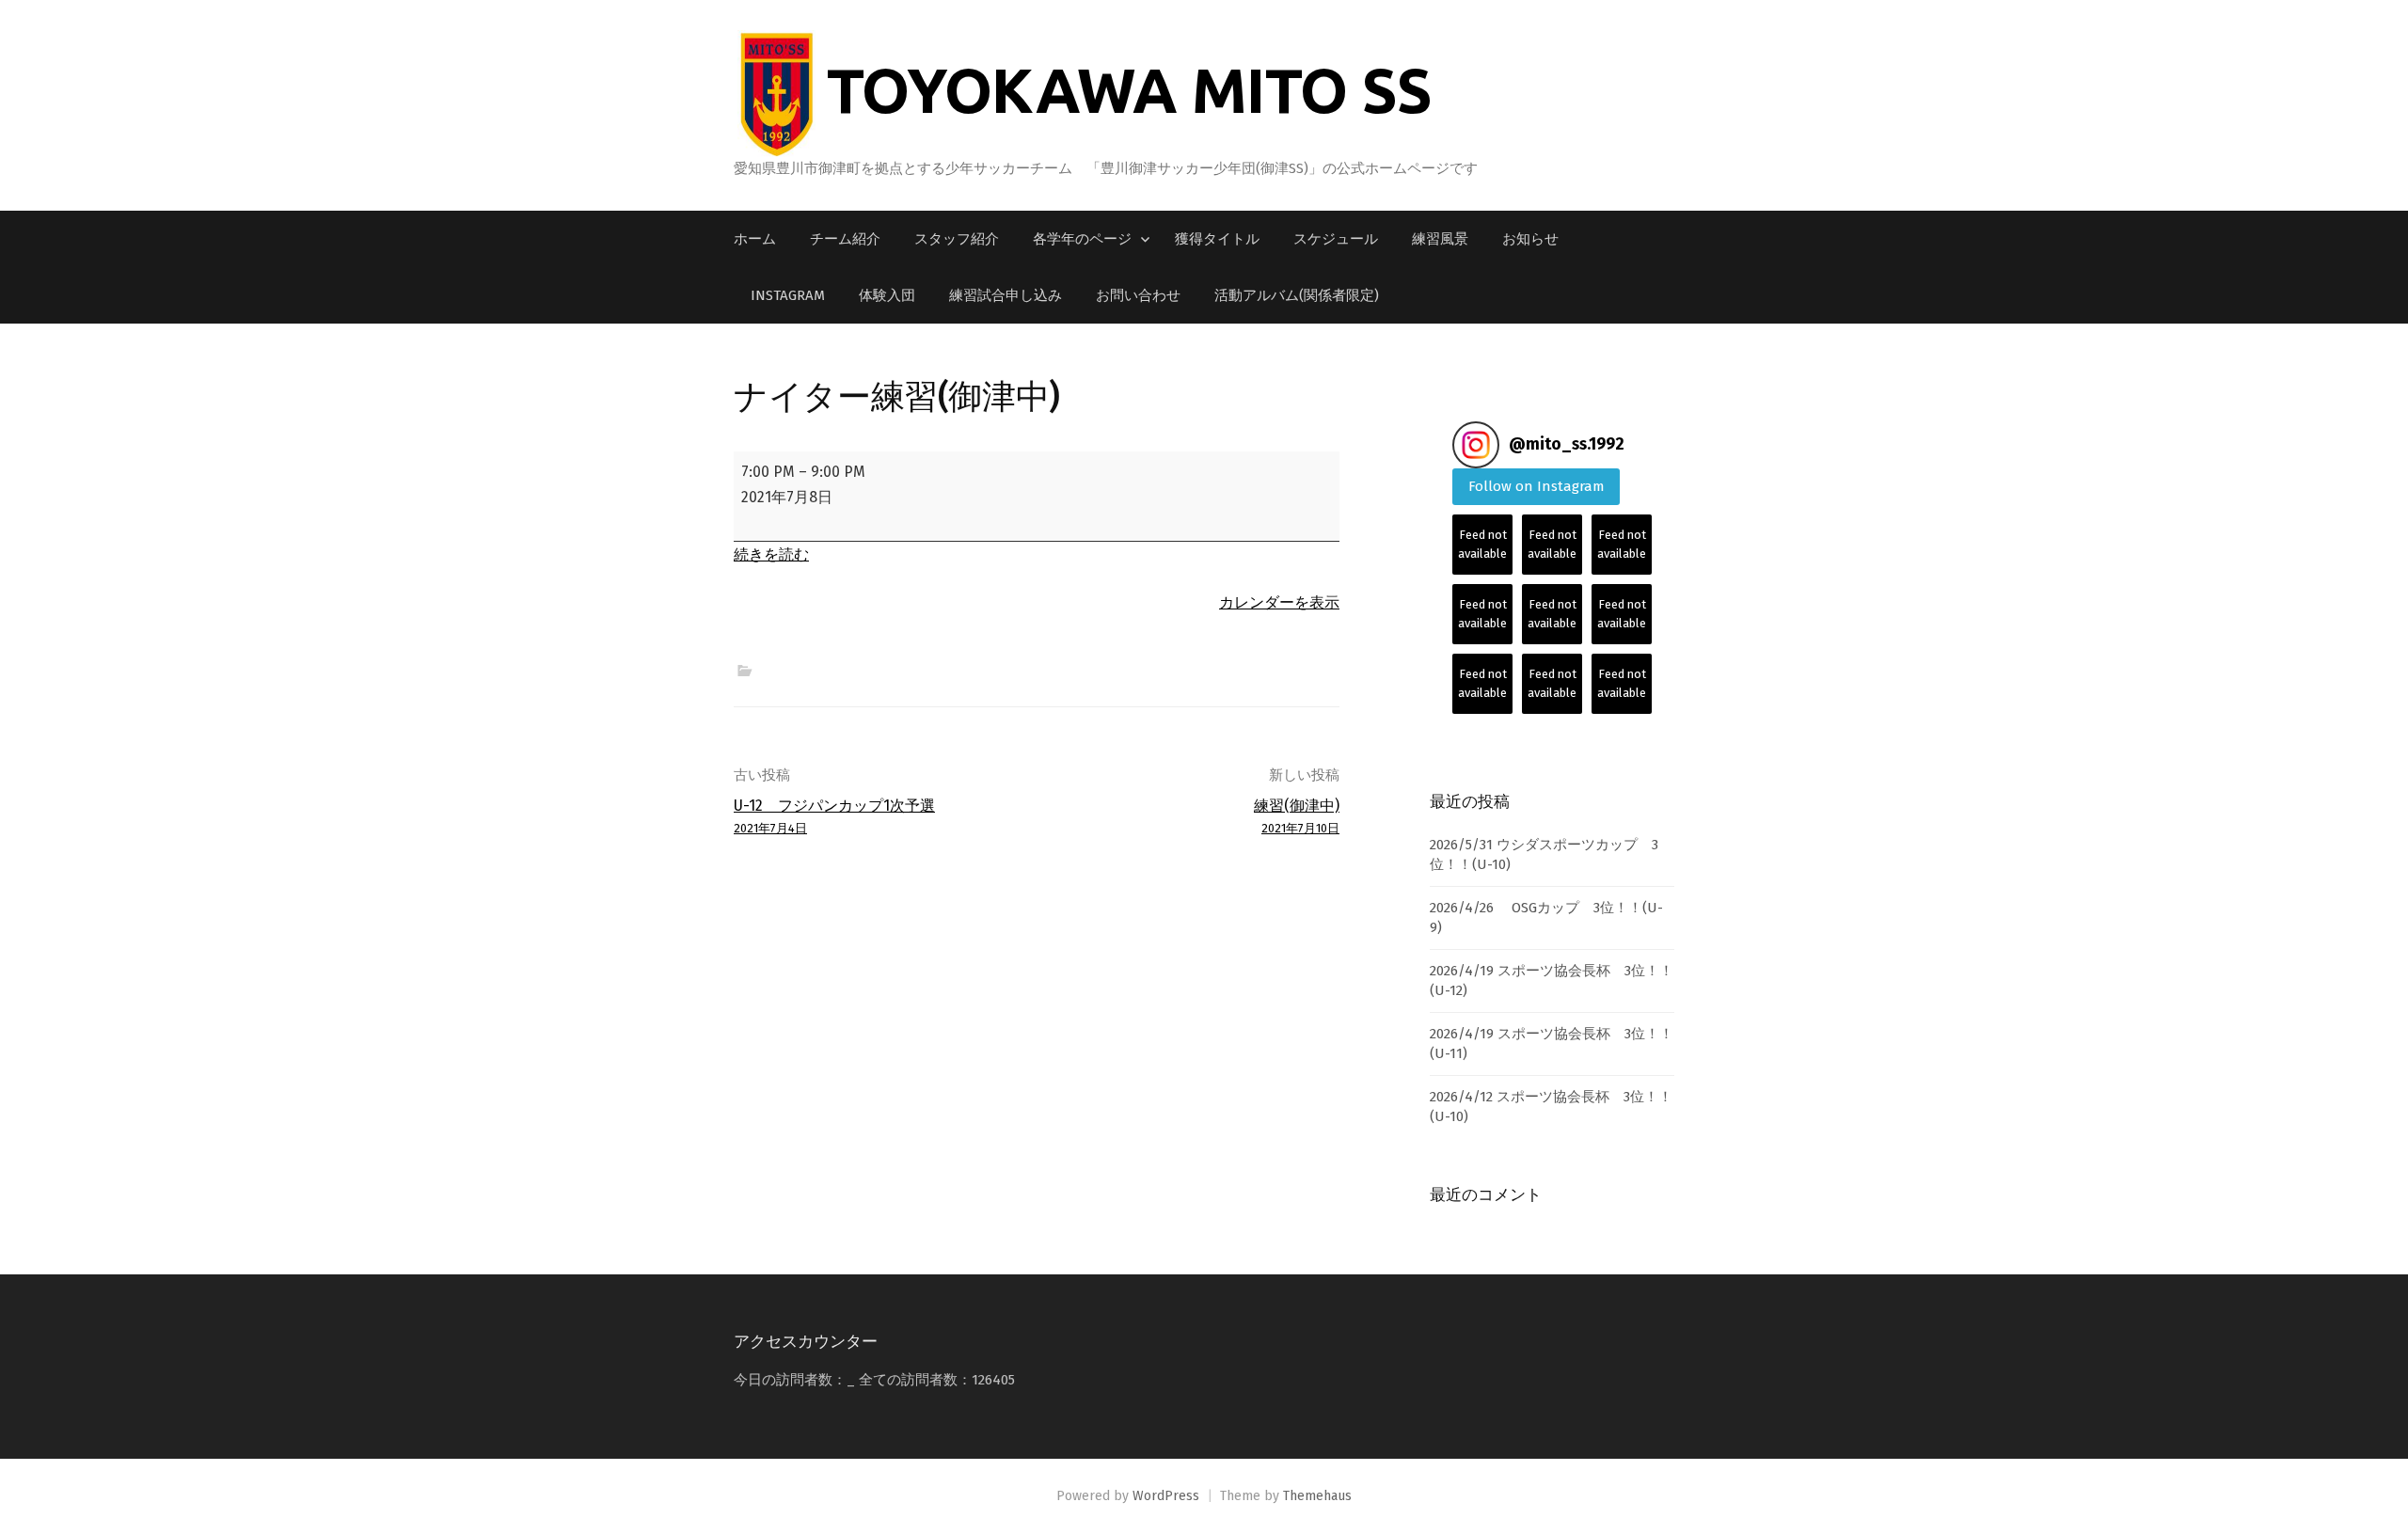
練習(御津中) (1297, 816)
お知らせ (1530, 239)
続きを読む (771, 554)
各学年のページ (1082, 239)
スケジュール (1336, 239)
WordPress (1166, 1496)
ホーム (755, 239)
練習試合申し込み (1006, 295)
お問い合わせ (1138, 295)
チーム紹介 (845, 239)
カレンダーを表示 (1279, 602)
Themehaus (1317, 1496)
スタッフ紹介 (957, 239)
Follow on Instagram (1537, 486)
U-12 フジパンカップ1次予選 (834, 816)
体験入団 (887, 295)
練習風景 (1440, 239)
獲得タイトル (1217, 239)
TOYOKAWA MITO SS (1129, 89)
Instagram (788, 295)
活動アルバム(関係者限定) (1297, 295)
